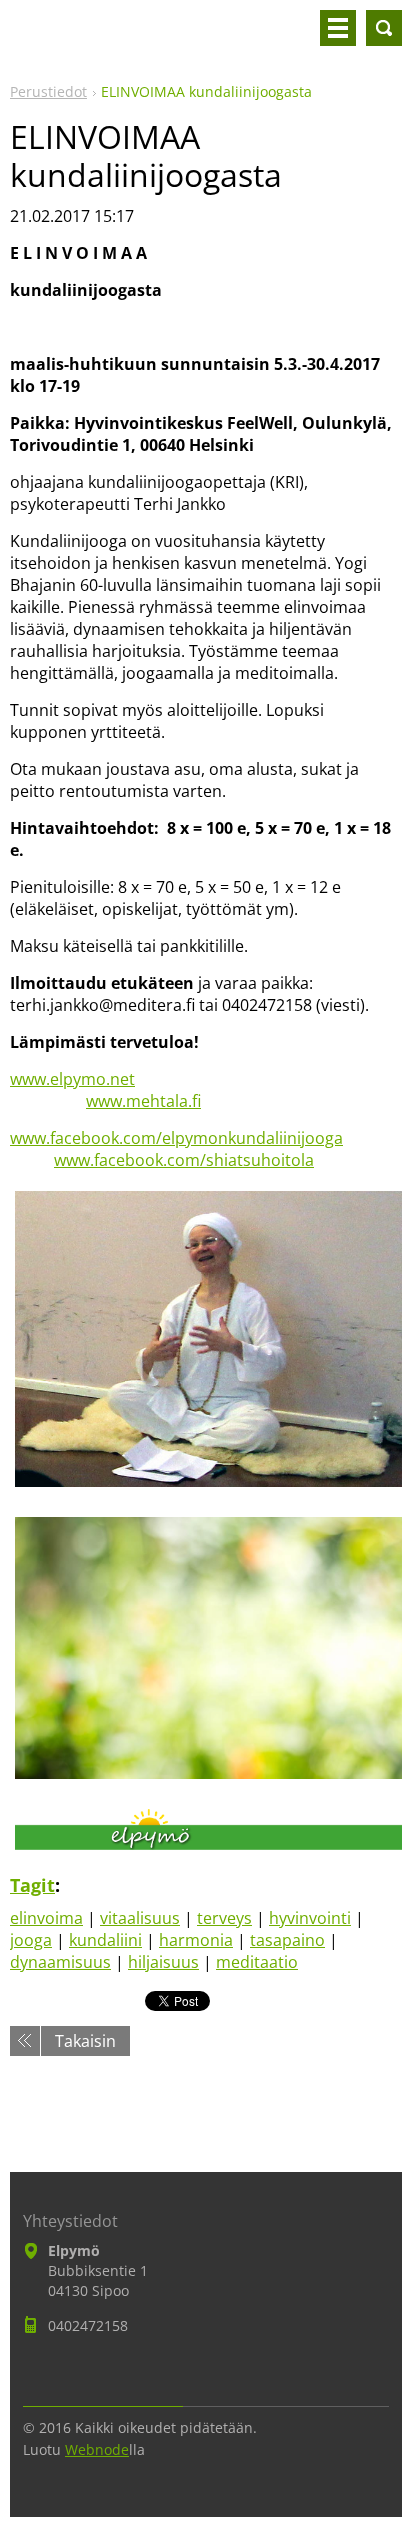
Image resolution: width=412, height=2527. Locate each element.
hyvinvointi (310, 1918)
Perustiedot (48, 91)
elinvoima (46, 1918)
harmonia (196, 1940)
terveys (224, 1918)
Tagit (32, 1885)
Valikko (338, 28)
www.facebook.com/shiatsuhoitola (184, 1160)
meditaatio (257, 1962)
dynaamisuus (60, 1962)
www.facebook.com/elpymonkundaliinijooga (176, 1138)
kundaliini (105, 1940)
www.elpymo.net (72, 1079)
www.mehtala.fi (143, 1101)
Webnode (97, 2449)
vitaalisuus (140, 1918)
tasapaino (287, 1940)
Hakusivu (384, 28)
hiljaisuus (163, 1962)
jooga (31, 1940)
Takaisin (85, 2041)
